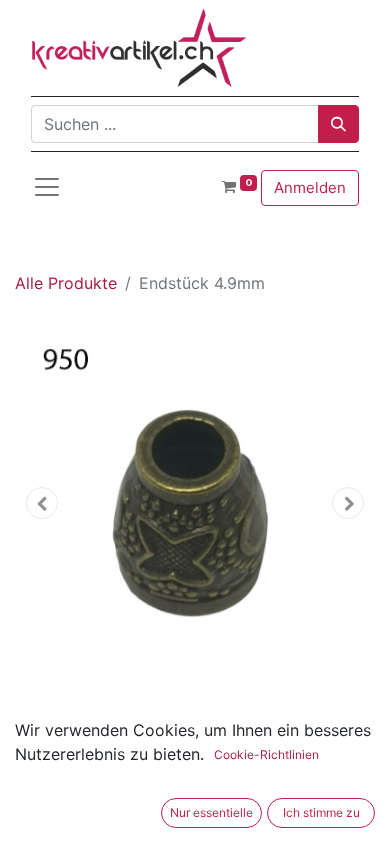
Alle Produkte (66, 283)
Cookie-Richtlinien (266, 754)
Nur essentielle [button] (211, 812)
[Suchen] (338, 124)
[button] (42, 503)
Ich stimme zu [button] (321, 812)
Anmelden (310, 187)
